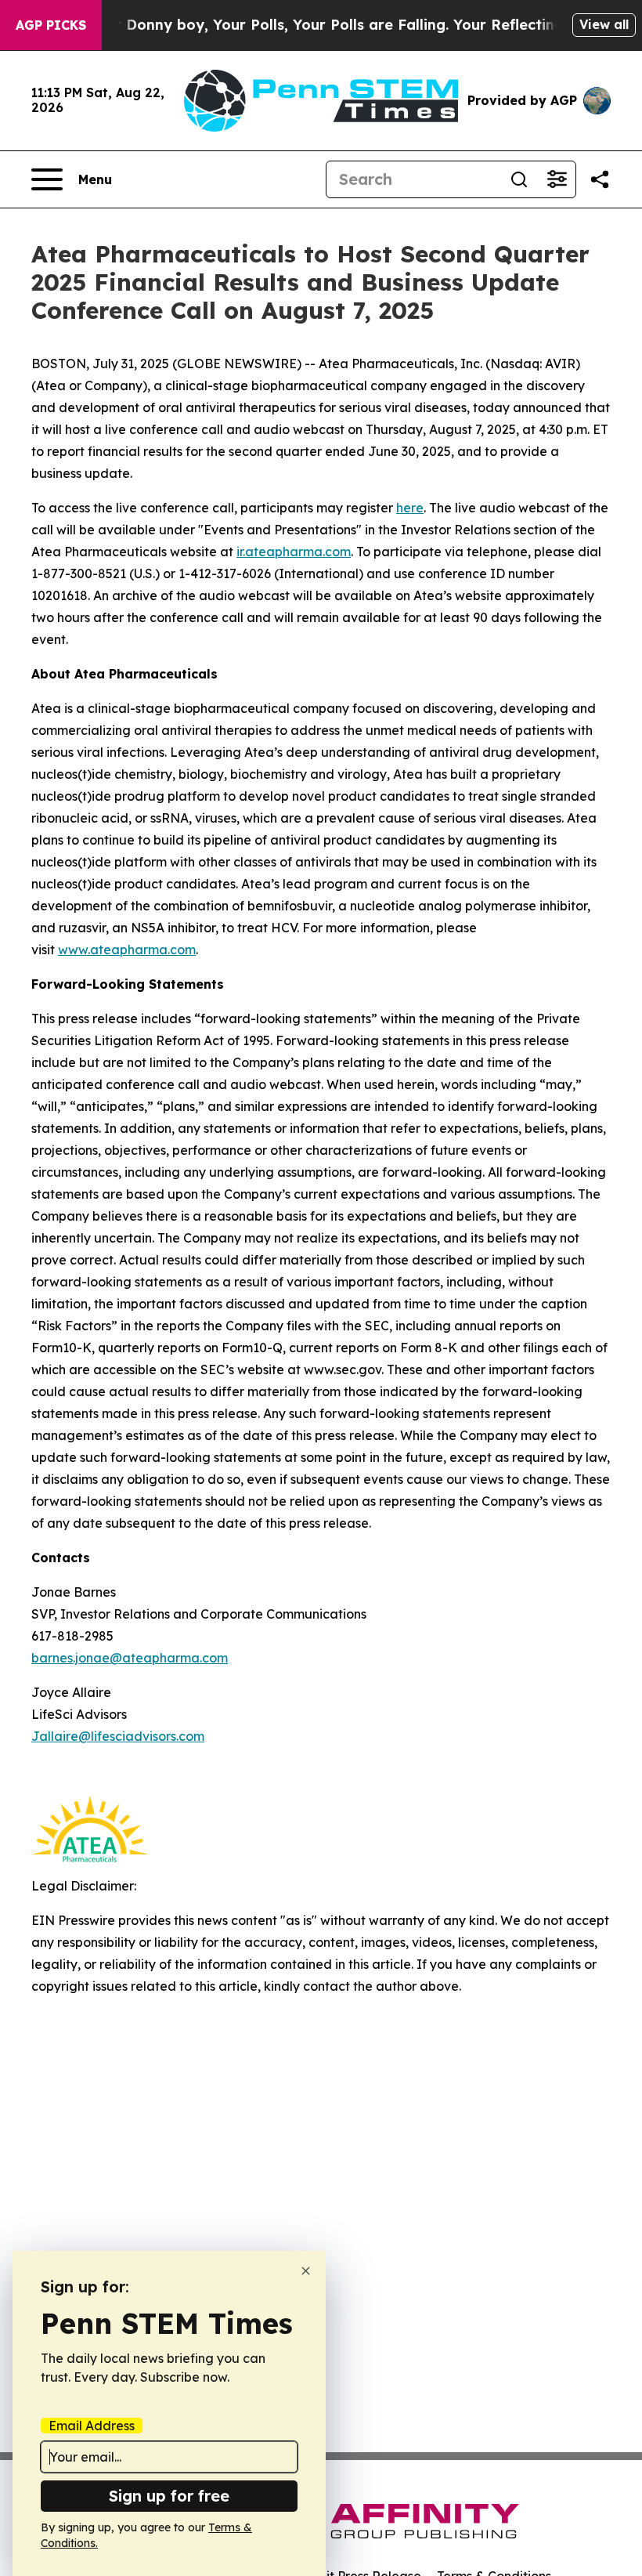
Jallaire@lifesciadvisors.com (118, 1736)
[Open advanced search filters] (557, 179)
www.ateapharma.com (127, 950)
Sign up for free (169, 2496)
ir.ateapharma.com (294, 552)
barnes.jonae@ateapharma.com (130, 1658)
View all (604, 24)
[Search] (519, 179)
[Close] (306, 2271)
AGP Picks (51, 25)
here (410, 508)
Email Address (92, 2426)
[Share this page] (600, 179)
